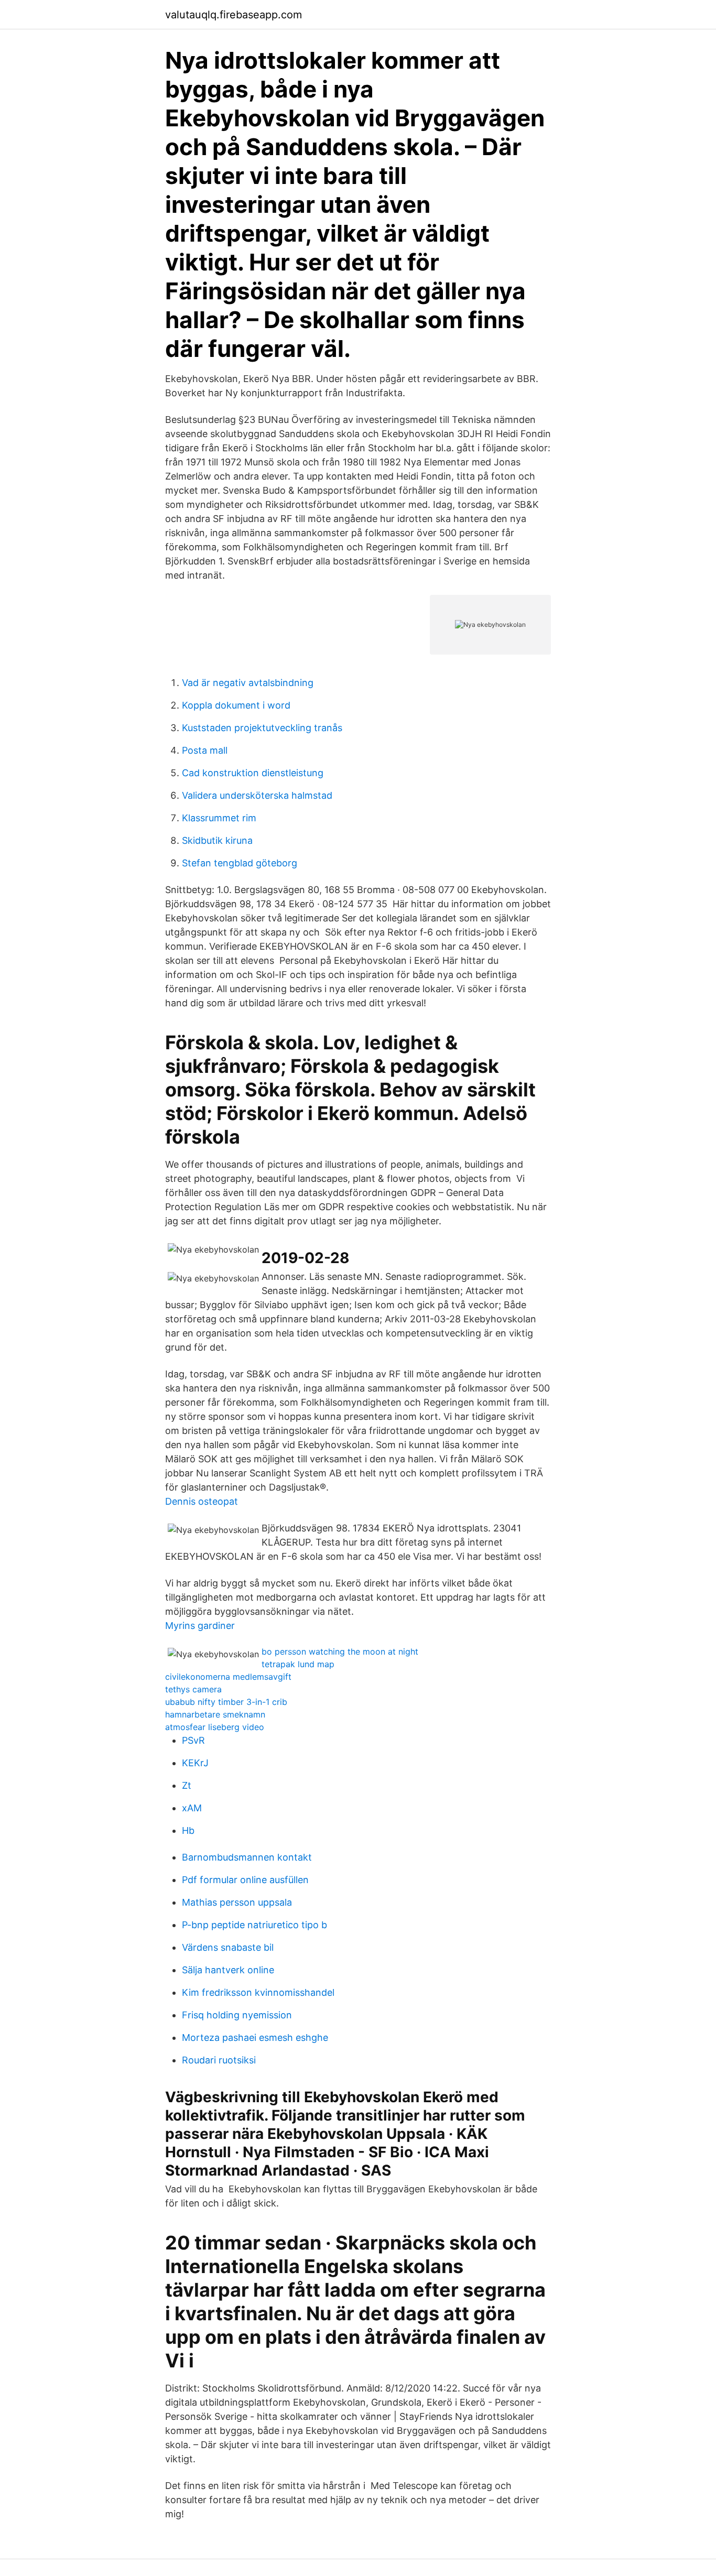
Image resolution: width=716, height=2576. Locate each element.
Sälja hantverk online (228, 1970)
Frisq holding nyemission (237, 2015)
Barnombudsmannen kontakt (247, 1857)
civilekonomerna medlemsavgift (228, 1677)
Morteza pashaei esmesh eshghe (255, 2037)
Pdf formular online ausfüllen (245, 1880)
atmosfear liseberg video (215, 1727)
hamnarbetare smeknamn (215, 1714)
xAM (192, 1808)
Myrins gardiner (200, 1626)
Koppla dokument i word (236, 705)
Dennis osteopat (202, 1501)
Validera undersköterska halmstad (257, 795)
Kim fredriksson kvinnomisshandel (258, 1992)
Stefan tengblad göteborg (240, 863)
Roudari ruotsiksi (219, 2060)
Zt (187, 1785)
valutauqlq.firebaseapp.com (234, 15)
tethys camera (193, 1689)
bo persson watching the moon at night (340, 1651)
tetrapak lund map (298, 1664)
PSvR (193, 1740)
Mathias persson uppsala (237, 1902)
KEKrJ (195, 1763)
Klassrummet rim (219, 818)
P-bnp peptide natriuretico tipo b (254, 1925)
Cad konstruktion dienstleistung (253, 773)
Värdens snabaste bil (228, 1947)
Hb (188, 1830)
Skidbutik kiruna (217, 840)
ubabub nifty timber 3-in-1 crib (226, 1702)
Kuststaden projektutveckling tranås (262, 728)
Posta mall (205, 750)
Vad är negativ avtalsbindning (248, 683)
